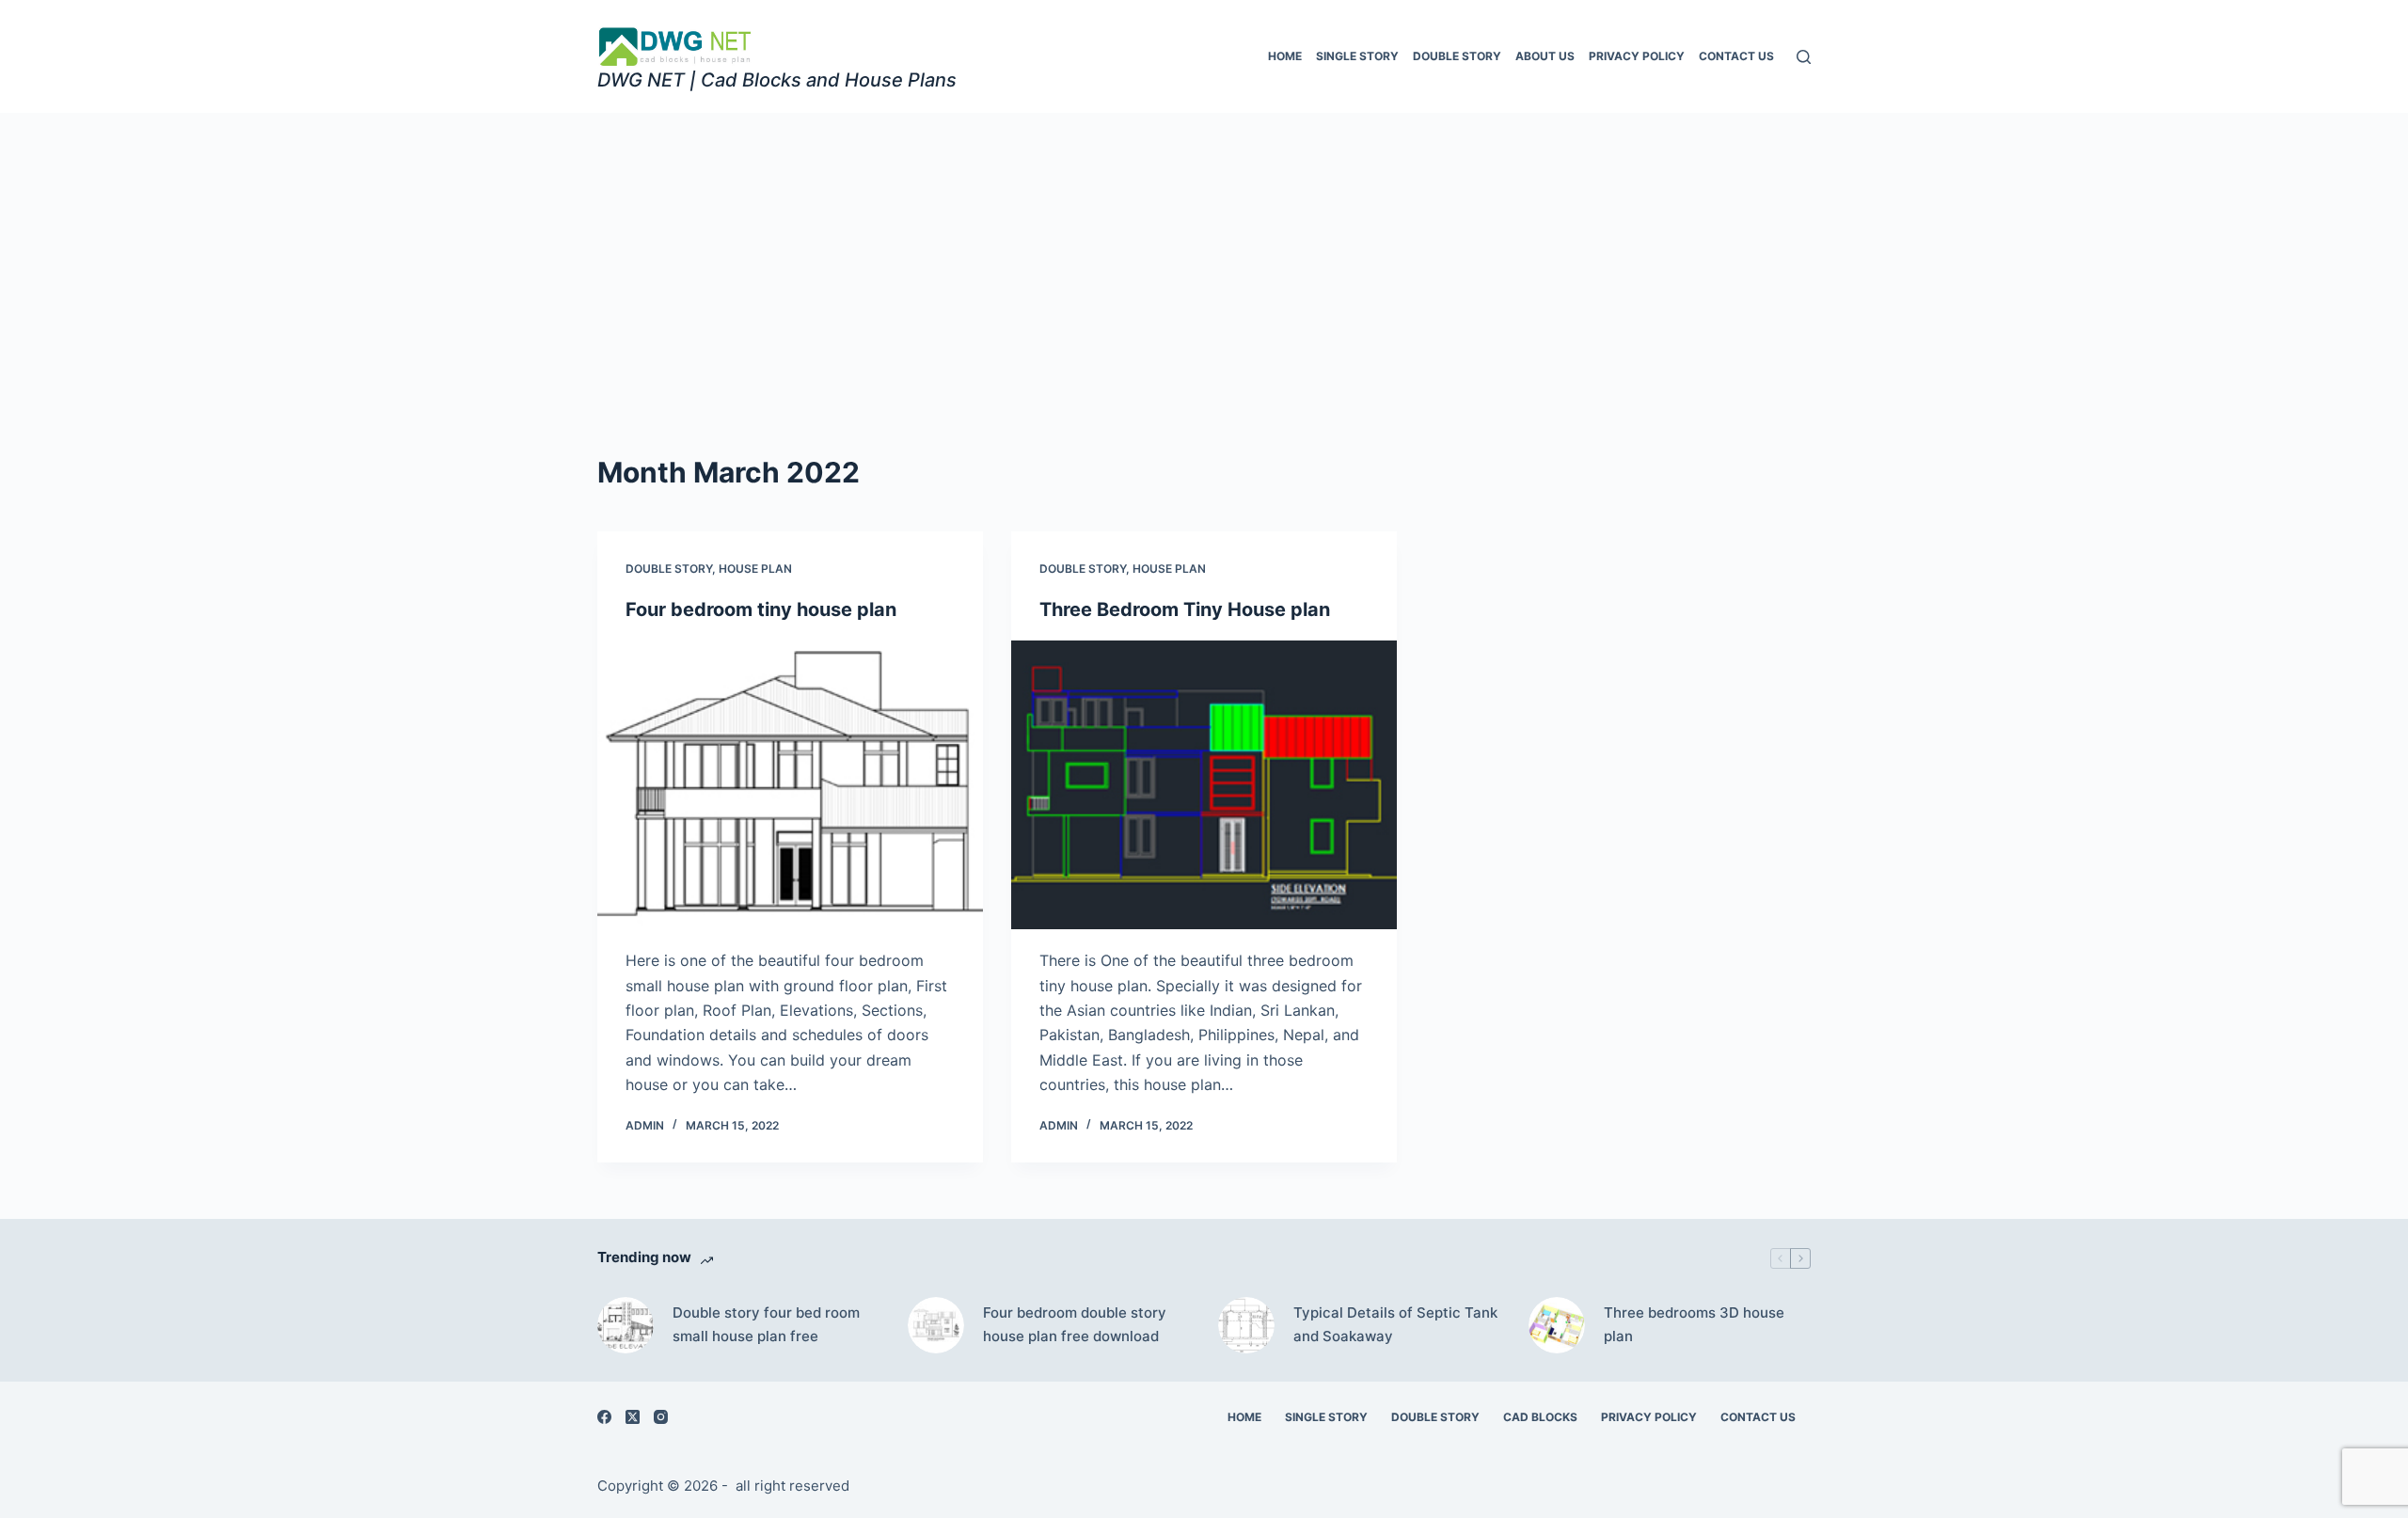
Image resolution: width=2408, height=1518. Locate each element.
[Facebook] (604, 1417)
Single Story (1357, 56)
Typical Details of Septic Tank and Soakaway (1395, 1324)
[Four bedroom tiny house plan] (790, 785)
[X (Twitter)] (633, 1417)
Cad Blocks (1540, 1417)
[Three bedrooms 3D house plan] (1557, 1325)
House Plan (755, 569)
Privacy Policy (1637, 56)
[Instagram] (661, 1417)
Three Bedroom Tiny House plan (1185, 609)
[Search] (1804, 57)
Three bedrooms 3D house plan (1694, 1324)
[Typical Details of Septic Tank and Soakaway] (1246, 1325)
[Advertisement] (1204, 254)
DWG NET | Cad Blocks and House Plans (777, 80)
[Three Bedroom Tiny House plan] (1204, 785)
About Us (1545, 56)
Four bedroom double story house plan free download (1075, 1324)
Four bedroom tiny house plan (761, 609)
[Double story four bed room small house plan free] (626, 1325)
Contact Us (1736, 56)
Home (1285, 56)
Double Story (1457, 56)
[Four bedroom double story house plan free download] (936, 1325)
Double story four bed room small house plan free (766, 1324)
